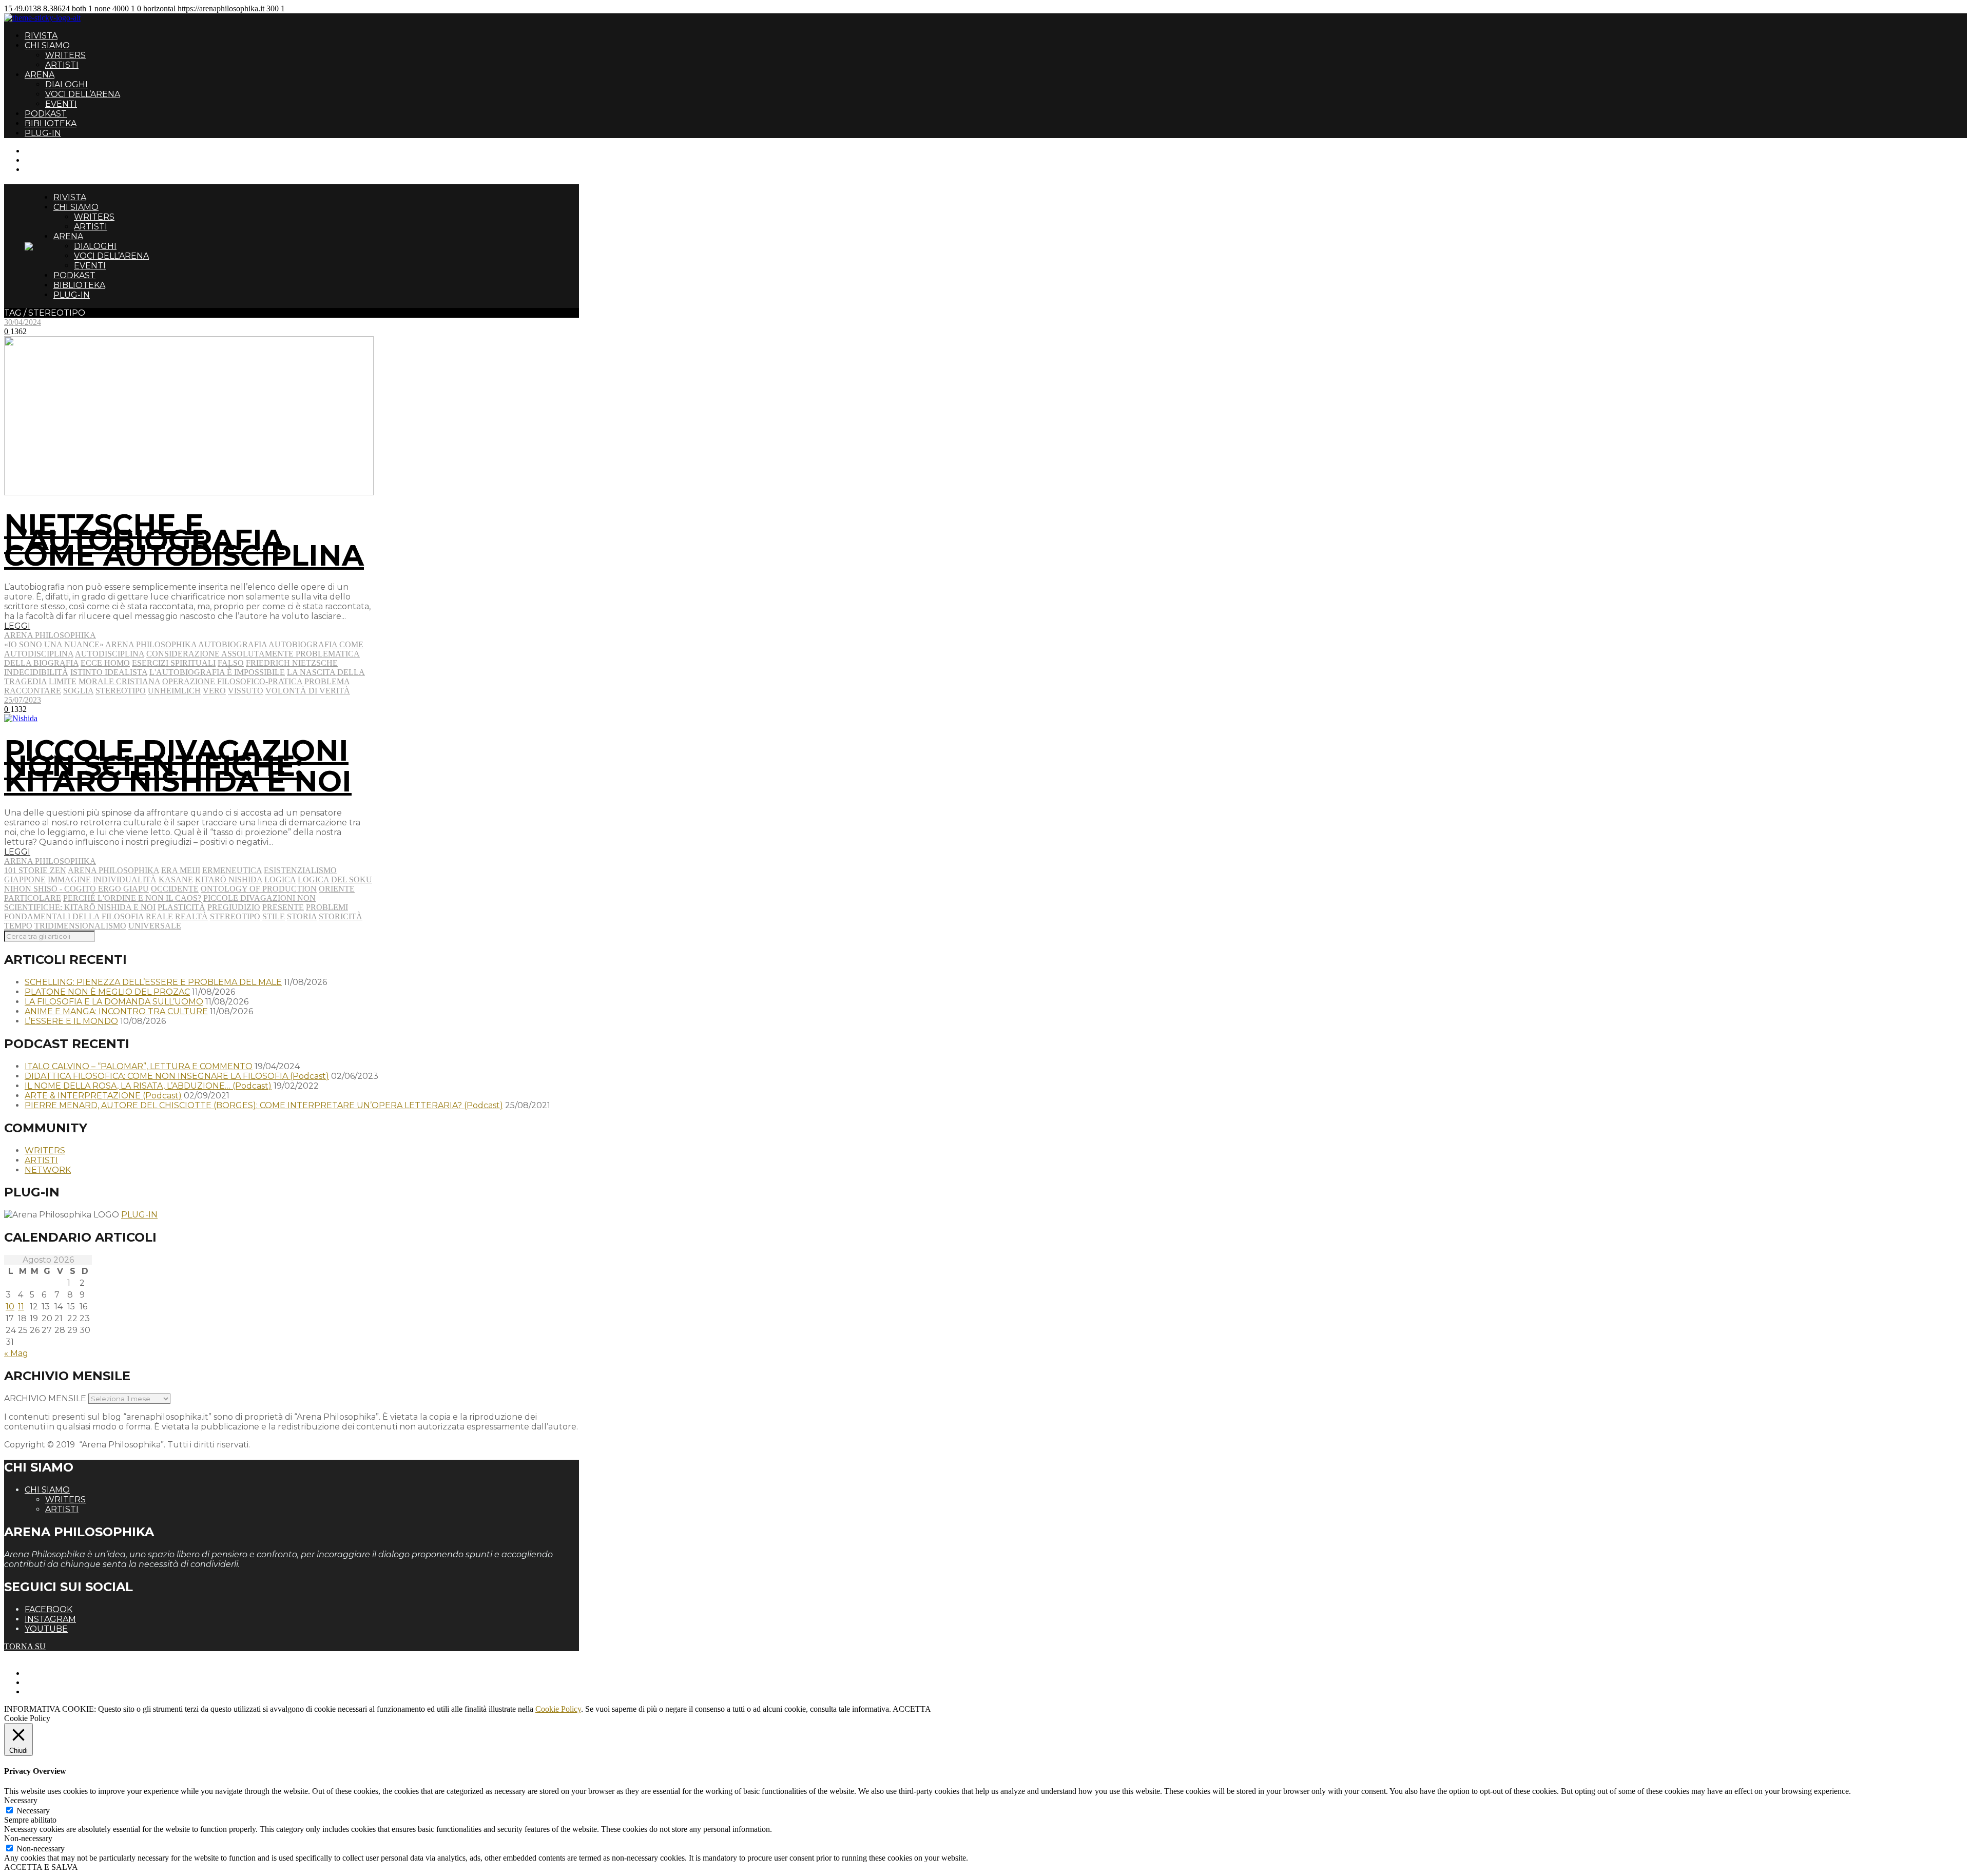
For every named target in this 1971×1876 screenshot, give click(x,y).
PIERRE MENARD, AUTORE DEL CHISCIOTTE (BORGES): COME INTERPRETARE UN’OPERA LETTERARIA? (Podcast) (264, 1105)
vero (214, 691)
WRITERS (65, 55)
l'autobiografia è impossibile (217, 672)
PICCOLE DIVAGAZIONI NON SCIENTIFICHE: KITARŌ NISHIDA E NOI (178, 766)
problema (327, 681)
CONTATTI (45, 151)
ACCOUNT (45, 169)
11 (21, 1307)
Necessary (33, 1811)
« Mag (16, 1353)
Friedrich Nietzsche (292, 663)
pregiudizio (234, 907)
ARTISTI (62, 65)
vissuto (246, 691)
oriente (337, 889)
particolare (33, 898)
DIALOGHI (66, 84)
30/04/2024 (23, 322)
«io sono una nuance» (54, 644)
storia (302, 916)
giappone (25, 879)
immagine (69, 879)
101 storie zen (35, 870)
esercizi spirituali (174, 663)
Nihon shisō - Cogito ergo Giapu (76, 889)
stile (274, 916)
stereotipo (121, 691)
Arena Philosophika (50, 635)
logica (280, 879)
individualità (125, 879)
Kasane (176, 879)
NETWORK (48, 1170)
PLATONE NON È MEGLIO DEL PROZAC (107, 992)
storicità (341, 916)
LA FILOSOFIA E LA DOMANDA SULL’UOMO (114, 1002)
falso (231, 663)
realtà (191, 916)
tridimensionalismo (80, 926)
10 (10, 1307)
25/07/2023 (23, 700)
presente (283, 907)
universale (155, 926)
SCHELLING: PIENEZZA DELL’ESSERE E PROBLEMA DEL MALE (153, 982)
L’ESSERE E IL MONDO (71, 1021)
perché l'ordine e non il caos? (132, 898)
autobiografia (233, 644)
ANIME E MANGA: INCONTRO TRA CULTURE (116, 1011)
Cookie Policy (558, 1709)
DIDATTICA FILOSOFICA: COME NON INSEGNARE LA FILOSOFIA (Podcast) (177, 1076)
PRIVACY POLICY (59, 1682)
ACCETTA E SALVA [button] (41, 1867)
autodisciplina (110, 654)
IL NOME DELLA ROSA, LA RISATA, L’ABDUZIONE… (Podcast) (148, 1086)
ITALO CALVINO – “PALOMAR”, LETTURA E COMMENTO (139, 1066)
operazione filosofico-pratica (232, 681)
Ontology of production (259, 889)
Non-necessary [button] (28, 1838)
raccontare (33, 691)
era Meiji (181, 870)
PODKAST (46, 114)
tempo (18, 926)
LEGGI (17, 626)
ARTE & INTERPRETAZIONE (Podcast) (103, 1096)
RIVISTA (41, 36)
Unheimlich (174, 691)
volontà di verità (308, 691)
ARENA (40, 75)
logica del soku (335, 879)
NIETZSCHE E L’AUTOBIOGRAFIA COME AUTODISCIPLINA (184, 540)
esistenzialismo (300, 870)
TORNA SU (25, 1646)
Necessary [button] (21, 1800)
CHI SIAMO (47, 45)
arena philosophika (151, 644)
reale (159, 916)
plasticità (181, 907)
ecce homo (105, 663)
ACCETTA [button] (912, 1709)
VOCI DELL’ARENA (83, 94)
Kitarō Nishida (229, 879)
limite (63, 681)
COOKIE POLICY (57, 1691)
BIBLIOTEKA (51, 123)
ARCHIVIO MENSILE (45, 1398)
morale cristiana (119, 681)
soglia (78, 691)
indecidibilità (36, 672)
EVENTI (61, 104)
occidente (175, 889)
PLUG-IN (43, 133)
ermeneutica (232, 870)
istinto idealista (109, 672)
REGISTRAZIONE (58, 160)
